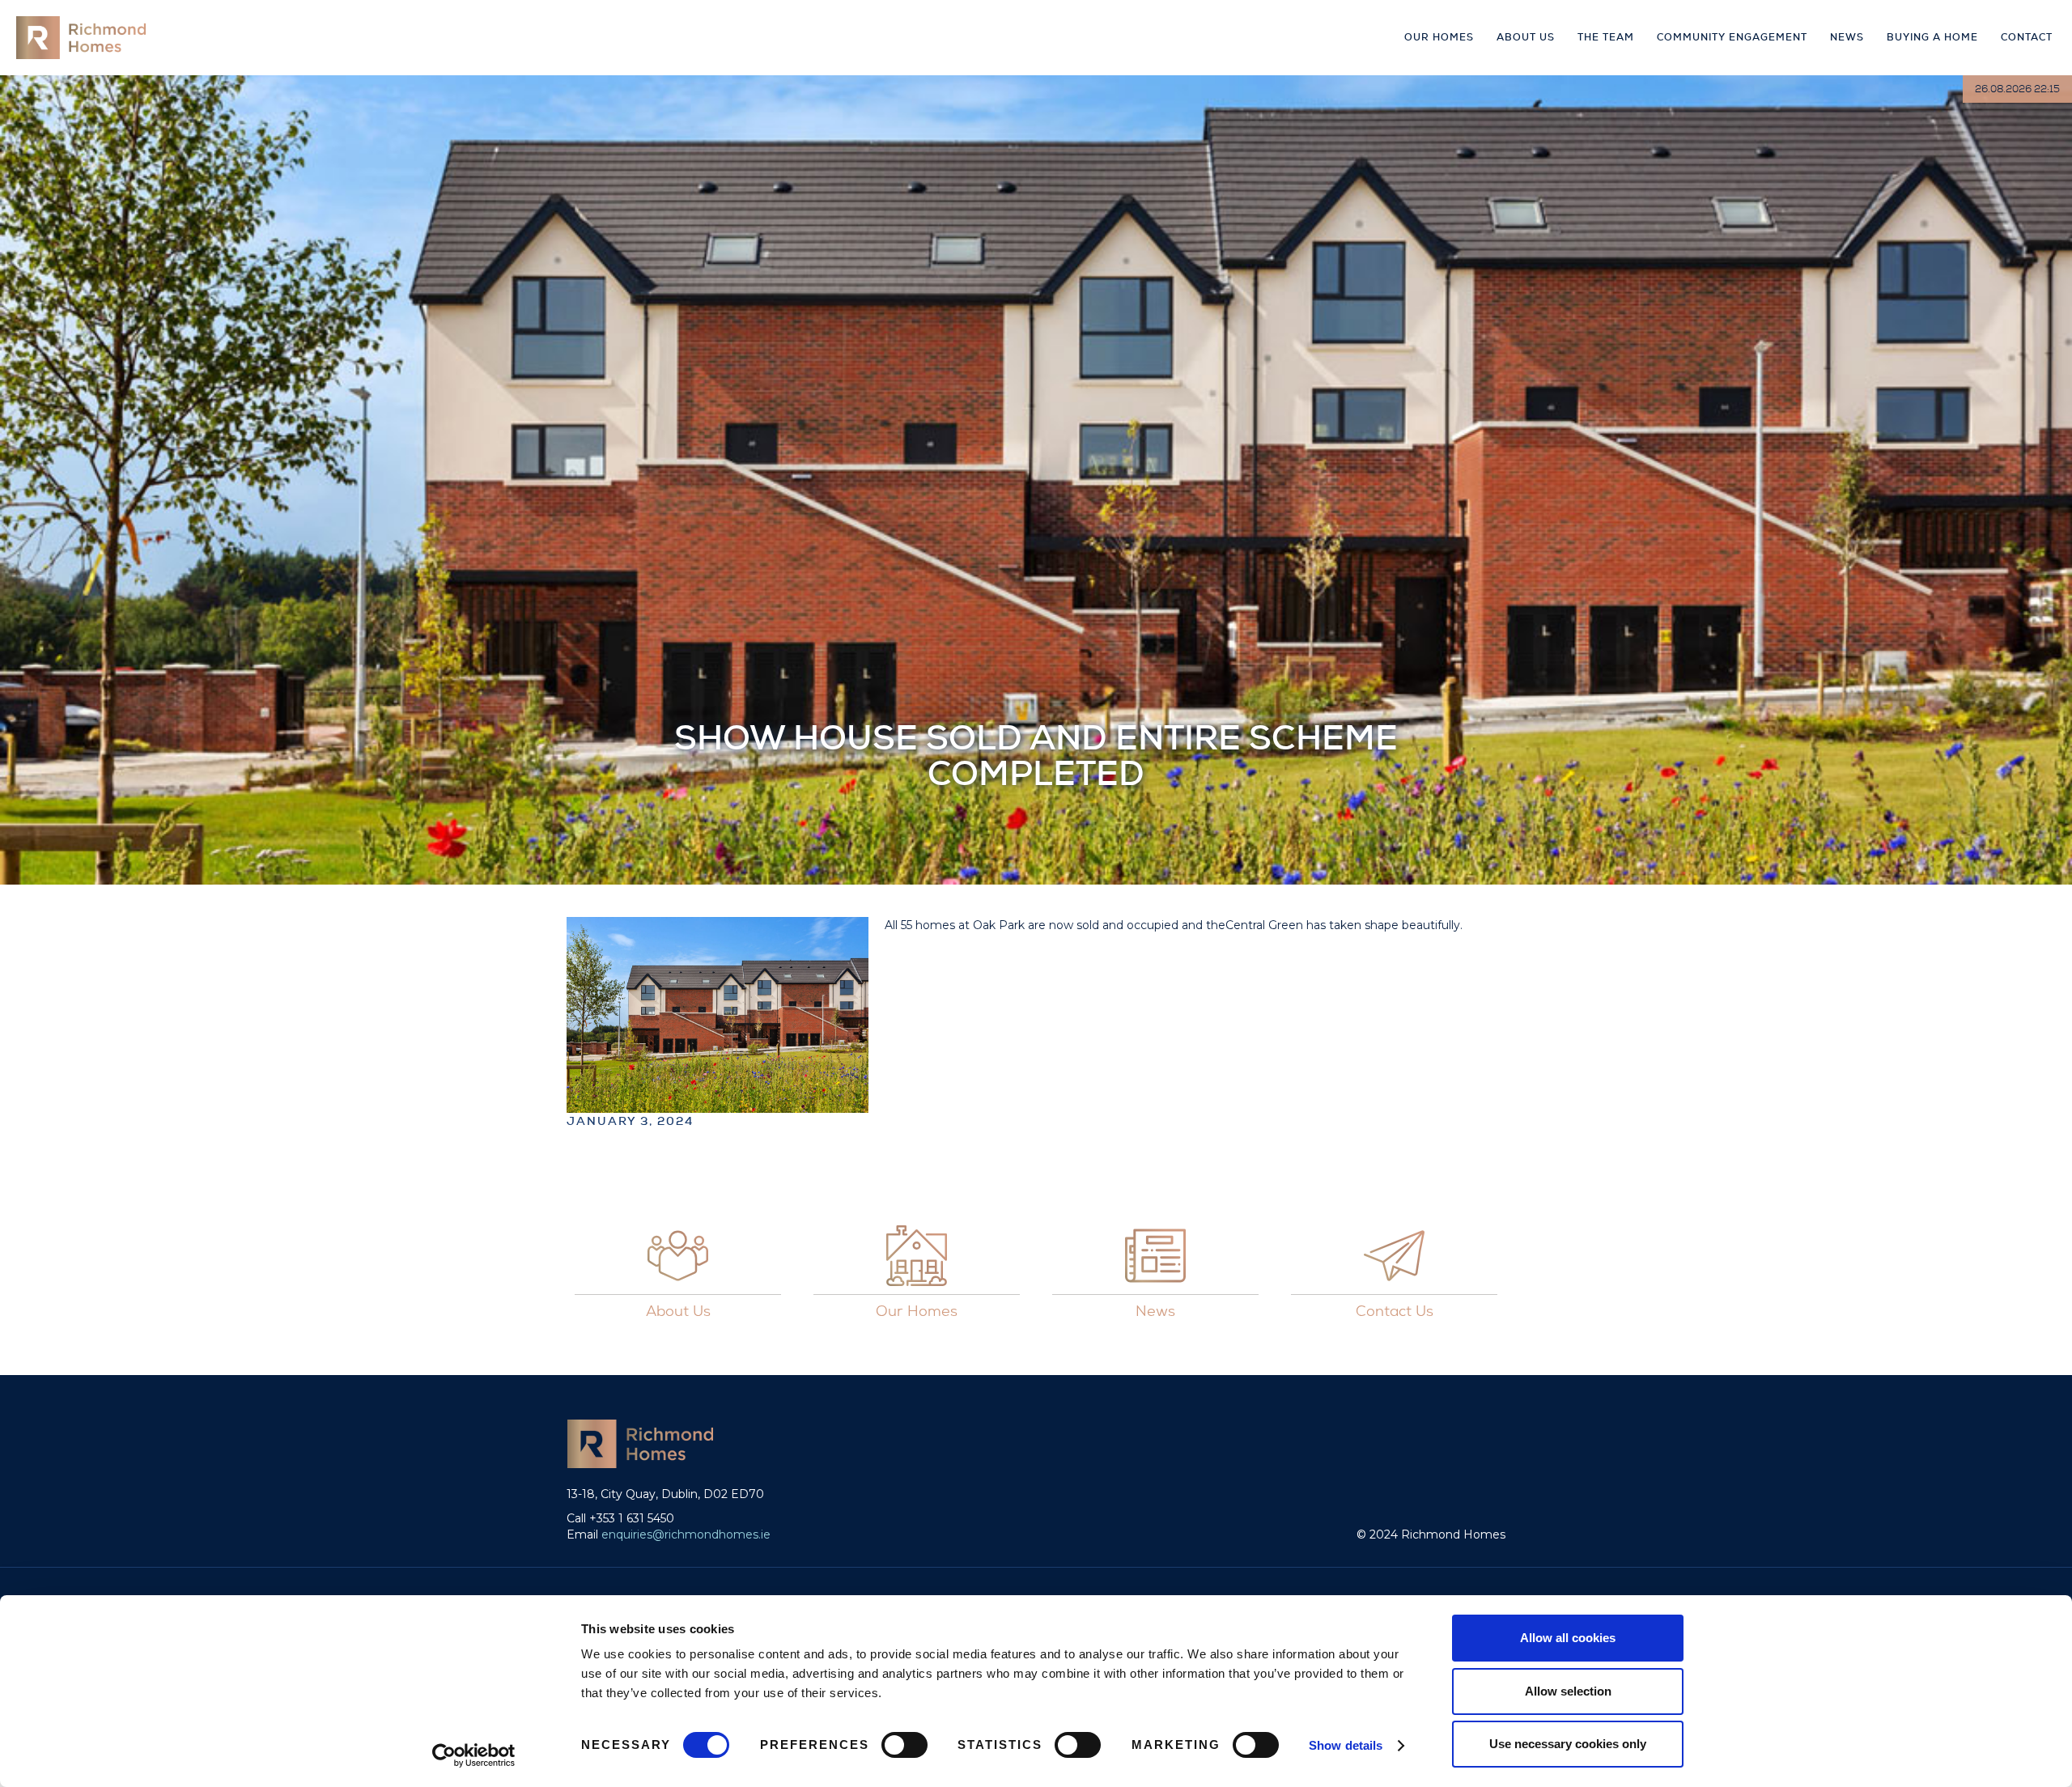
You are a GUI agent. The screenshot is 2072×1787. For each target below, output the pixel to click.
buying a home (1932, 37)
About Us (1526, 37)
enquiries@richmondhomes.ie (686, 1534)
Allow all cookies (1568, 1638)
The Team (1606, 37)
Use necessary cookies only (1568, 1744)
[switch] (904, 1745)
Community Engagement (1732, 37)
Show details (1346, 1745)
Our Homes (1439, 37)
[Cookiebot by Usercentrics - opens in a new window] (474, 1755)
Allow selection (1568, 1691)
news (1847, 37)
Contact (2027, 37)
